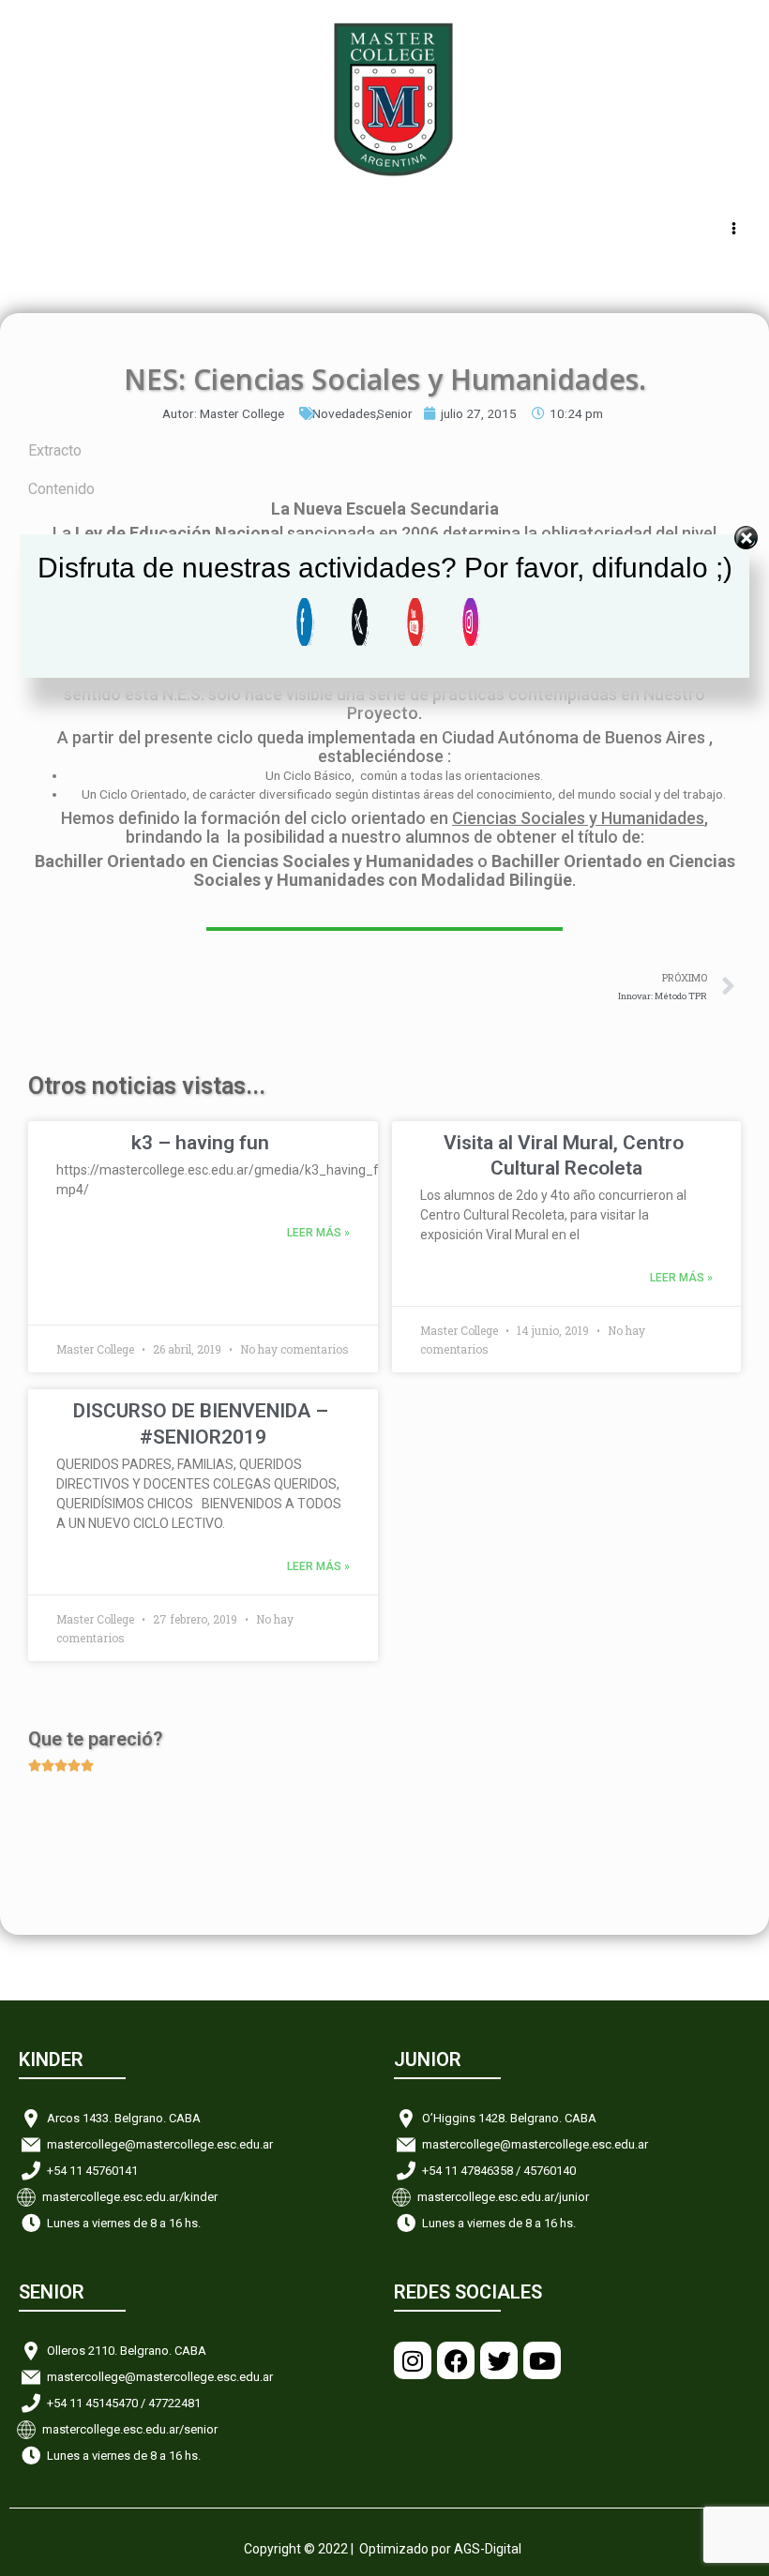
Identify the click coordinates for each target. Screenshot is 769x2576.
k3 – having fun (200, 1143)
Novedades (344, 413)
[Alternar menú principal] (734, 229)
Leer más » (318, 1233)
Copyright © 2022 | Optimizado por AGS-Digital (383, 2549)
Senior (395, 413)
